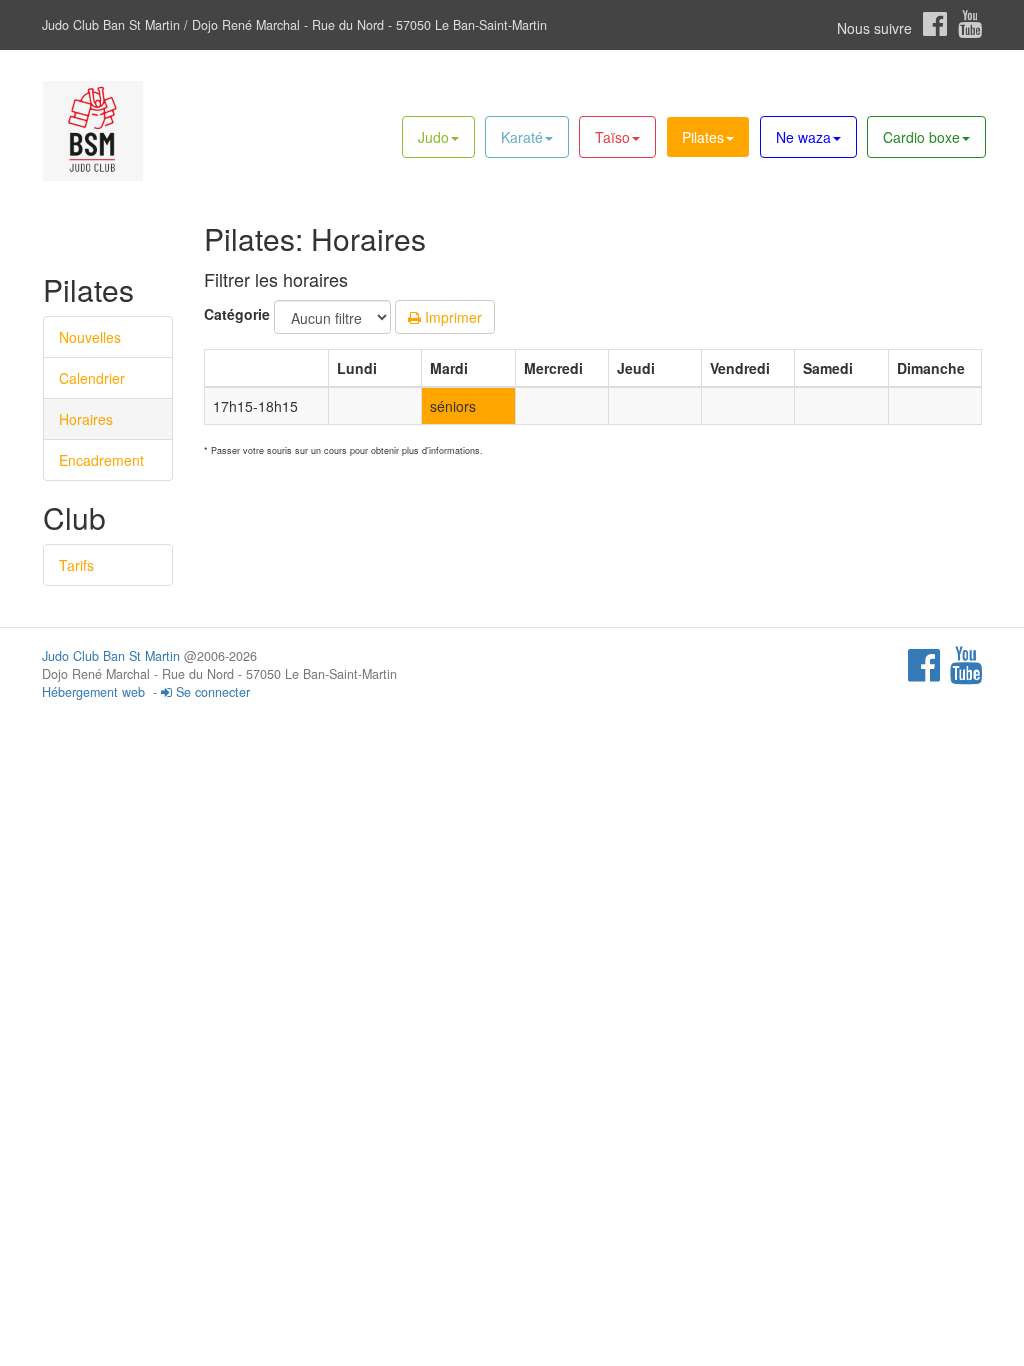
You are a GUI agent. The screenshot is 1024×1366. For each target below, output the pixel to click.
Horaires (86, 419)
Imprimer (451, 317)
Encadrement (101, 460)
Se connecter (211, 692)
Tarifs (76, 565)
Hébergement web (93, 692)
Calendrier (92, 378)
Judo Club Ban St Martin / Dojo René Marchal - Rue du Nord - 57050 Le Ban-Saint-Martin (294, 25)
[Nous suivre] (935, 24)
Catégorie (237, 314)
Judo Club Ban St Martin (111, 656)
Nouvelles (90, 337)
